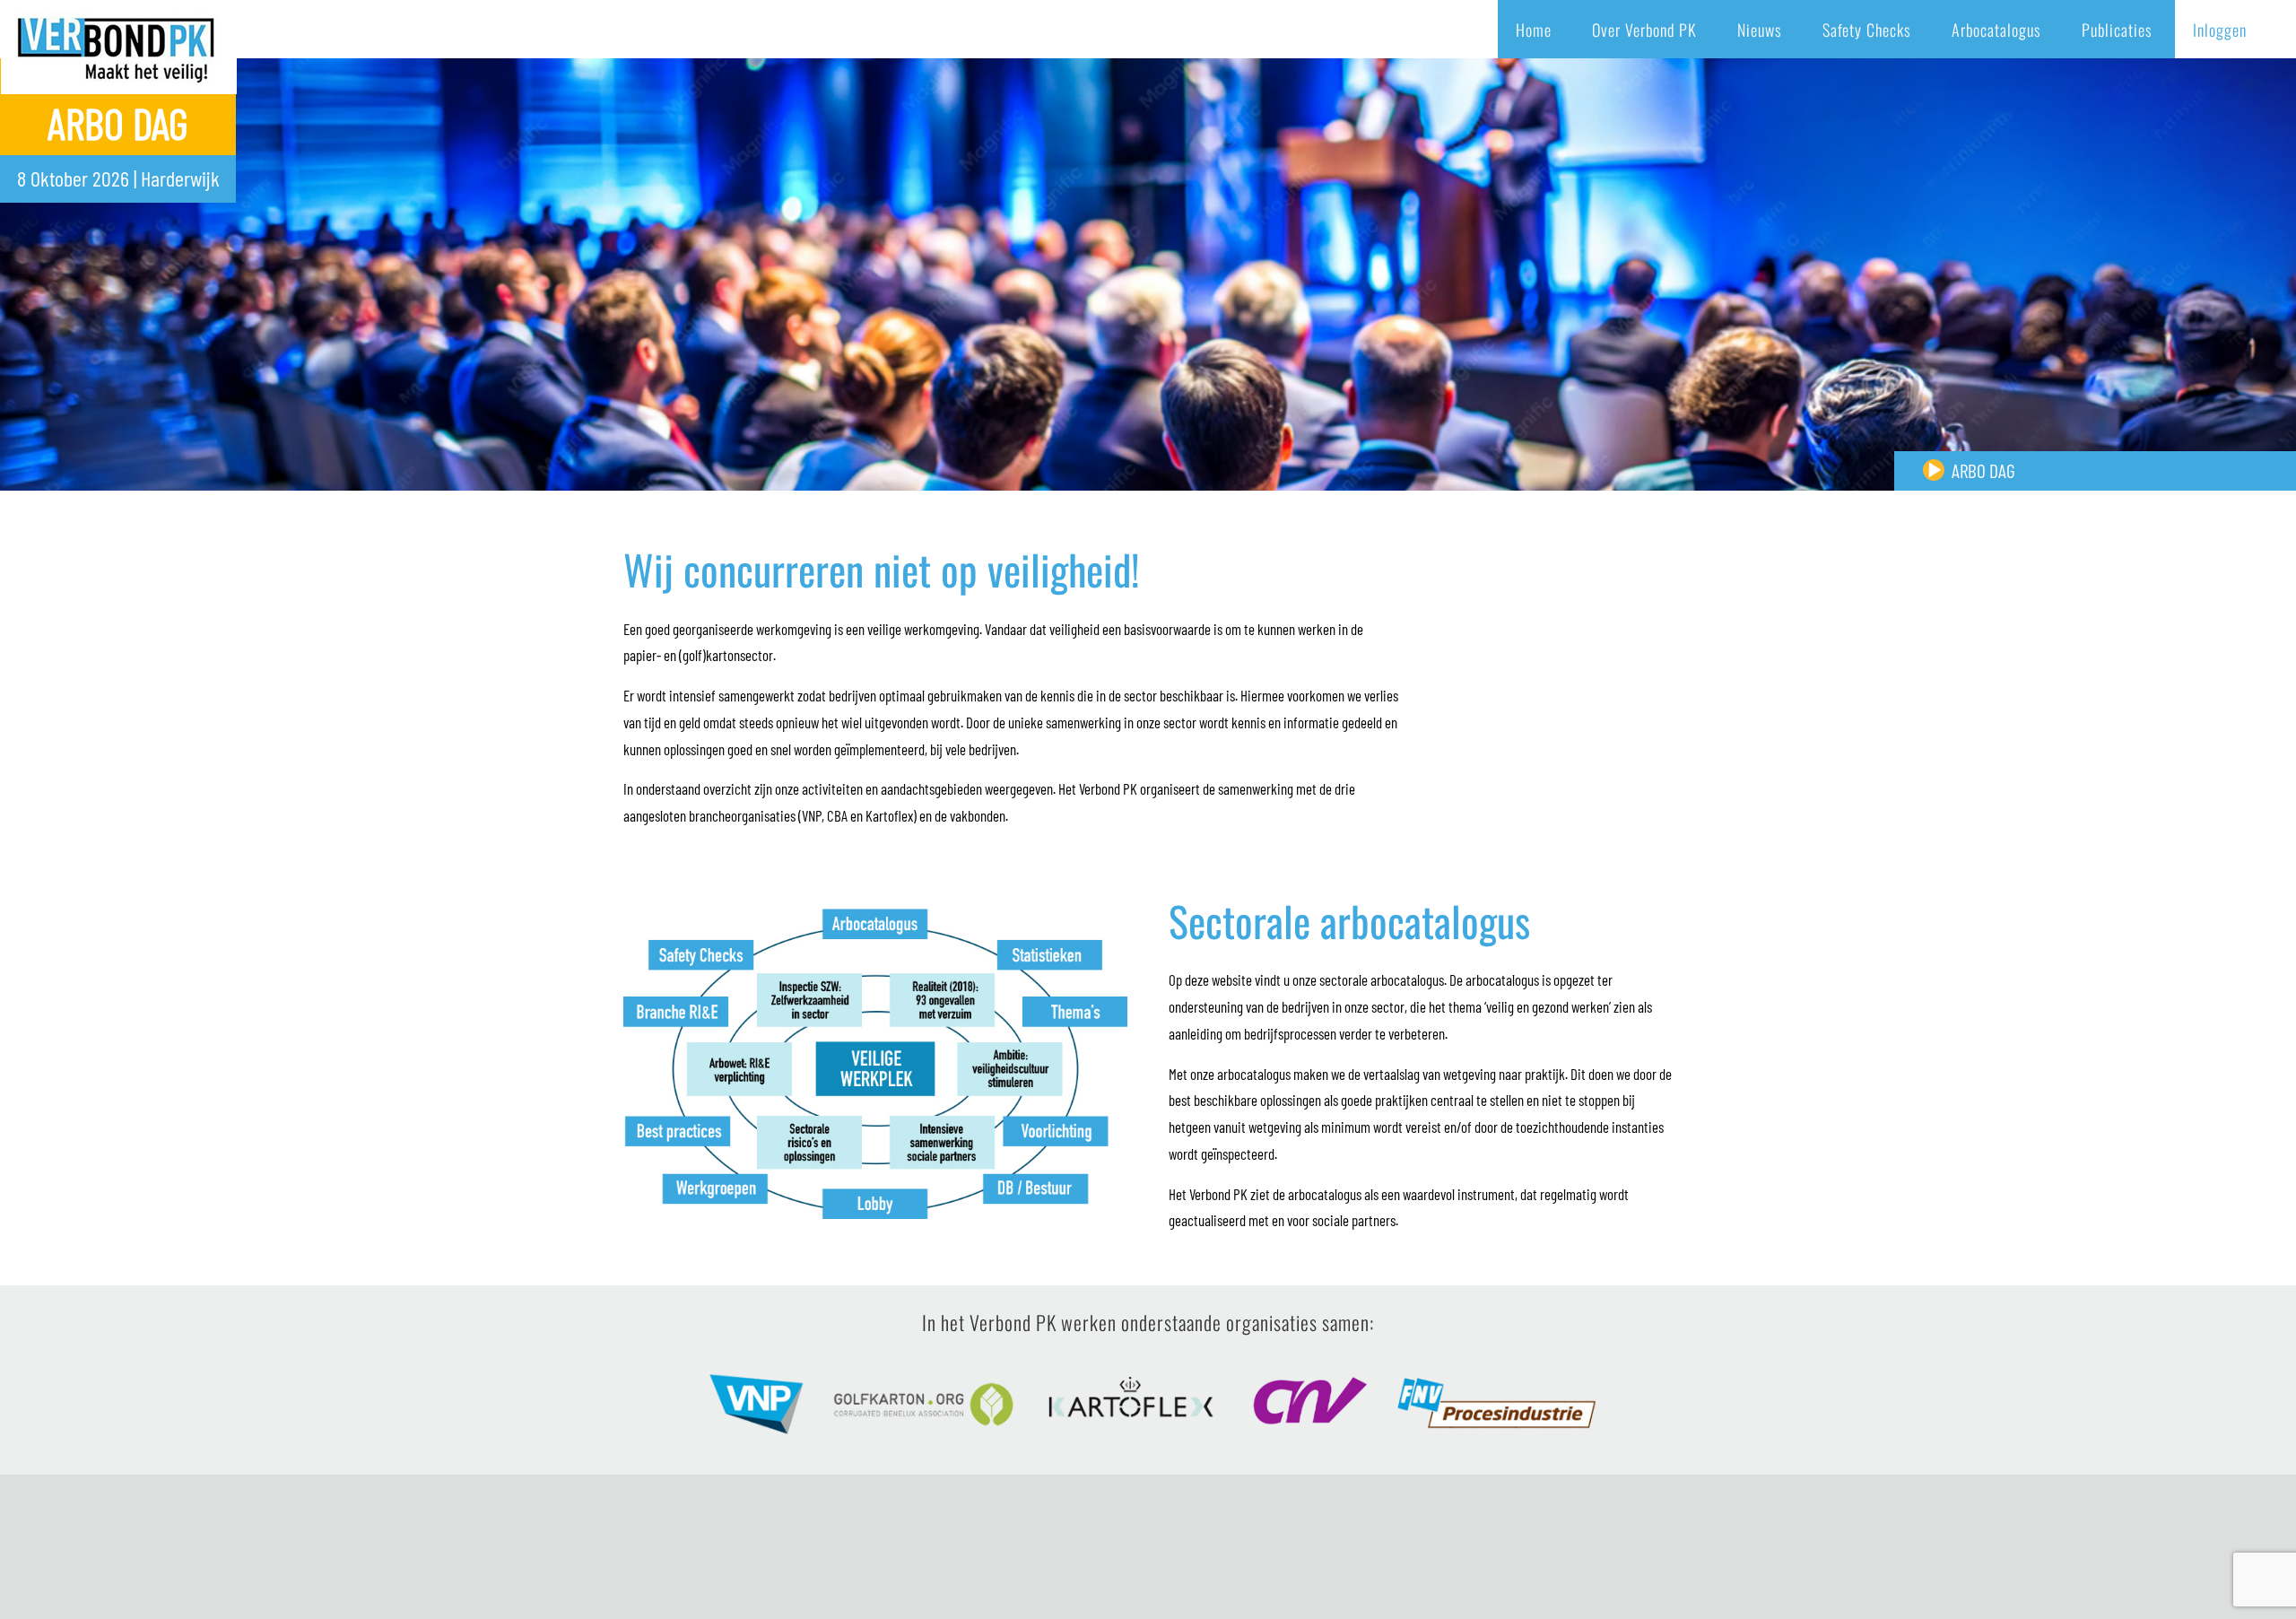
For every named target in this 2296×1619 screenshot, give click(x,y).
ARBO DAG (1983, 470)
